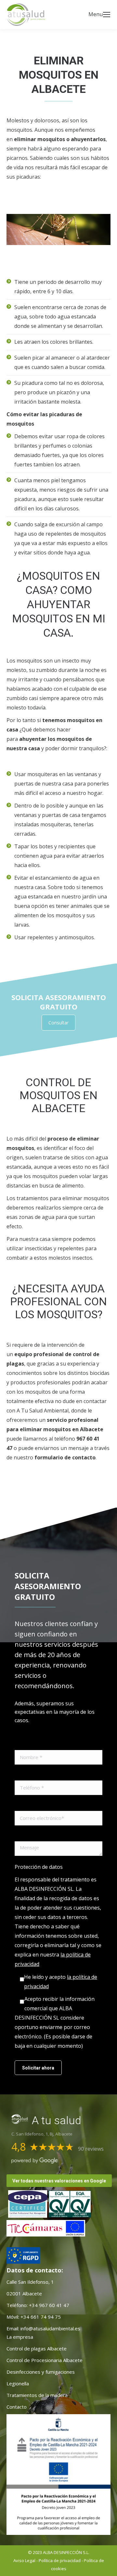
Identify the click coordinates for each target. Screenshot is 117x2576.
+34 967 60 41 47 (48, 2305)
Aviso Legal (24, 2560)
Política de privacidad (60, 2560)
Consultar (58, 1023)
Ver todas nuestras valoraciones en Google (59, 2181)
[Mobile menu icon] (107, 15)
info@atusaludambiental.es (50, 2328)
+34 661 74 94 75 (40, 2317)
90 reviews (91, 2149)
